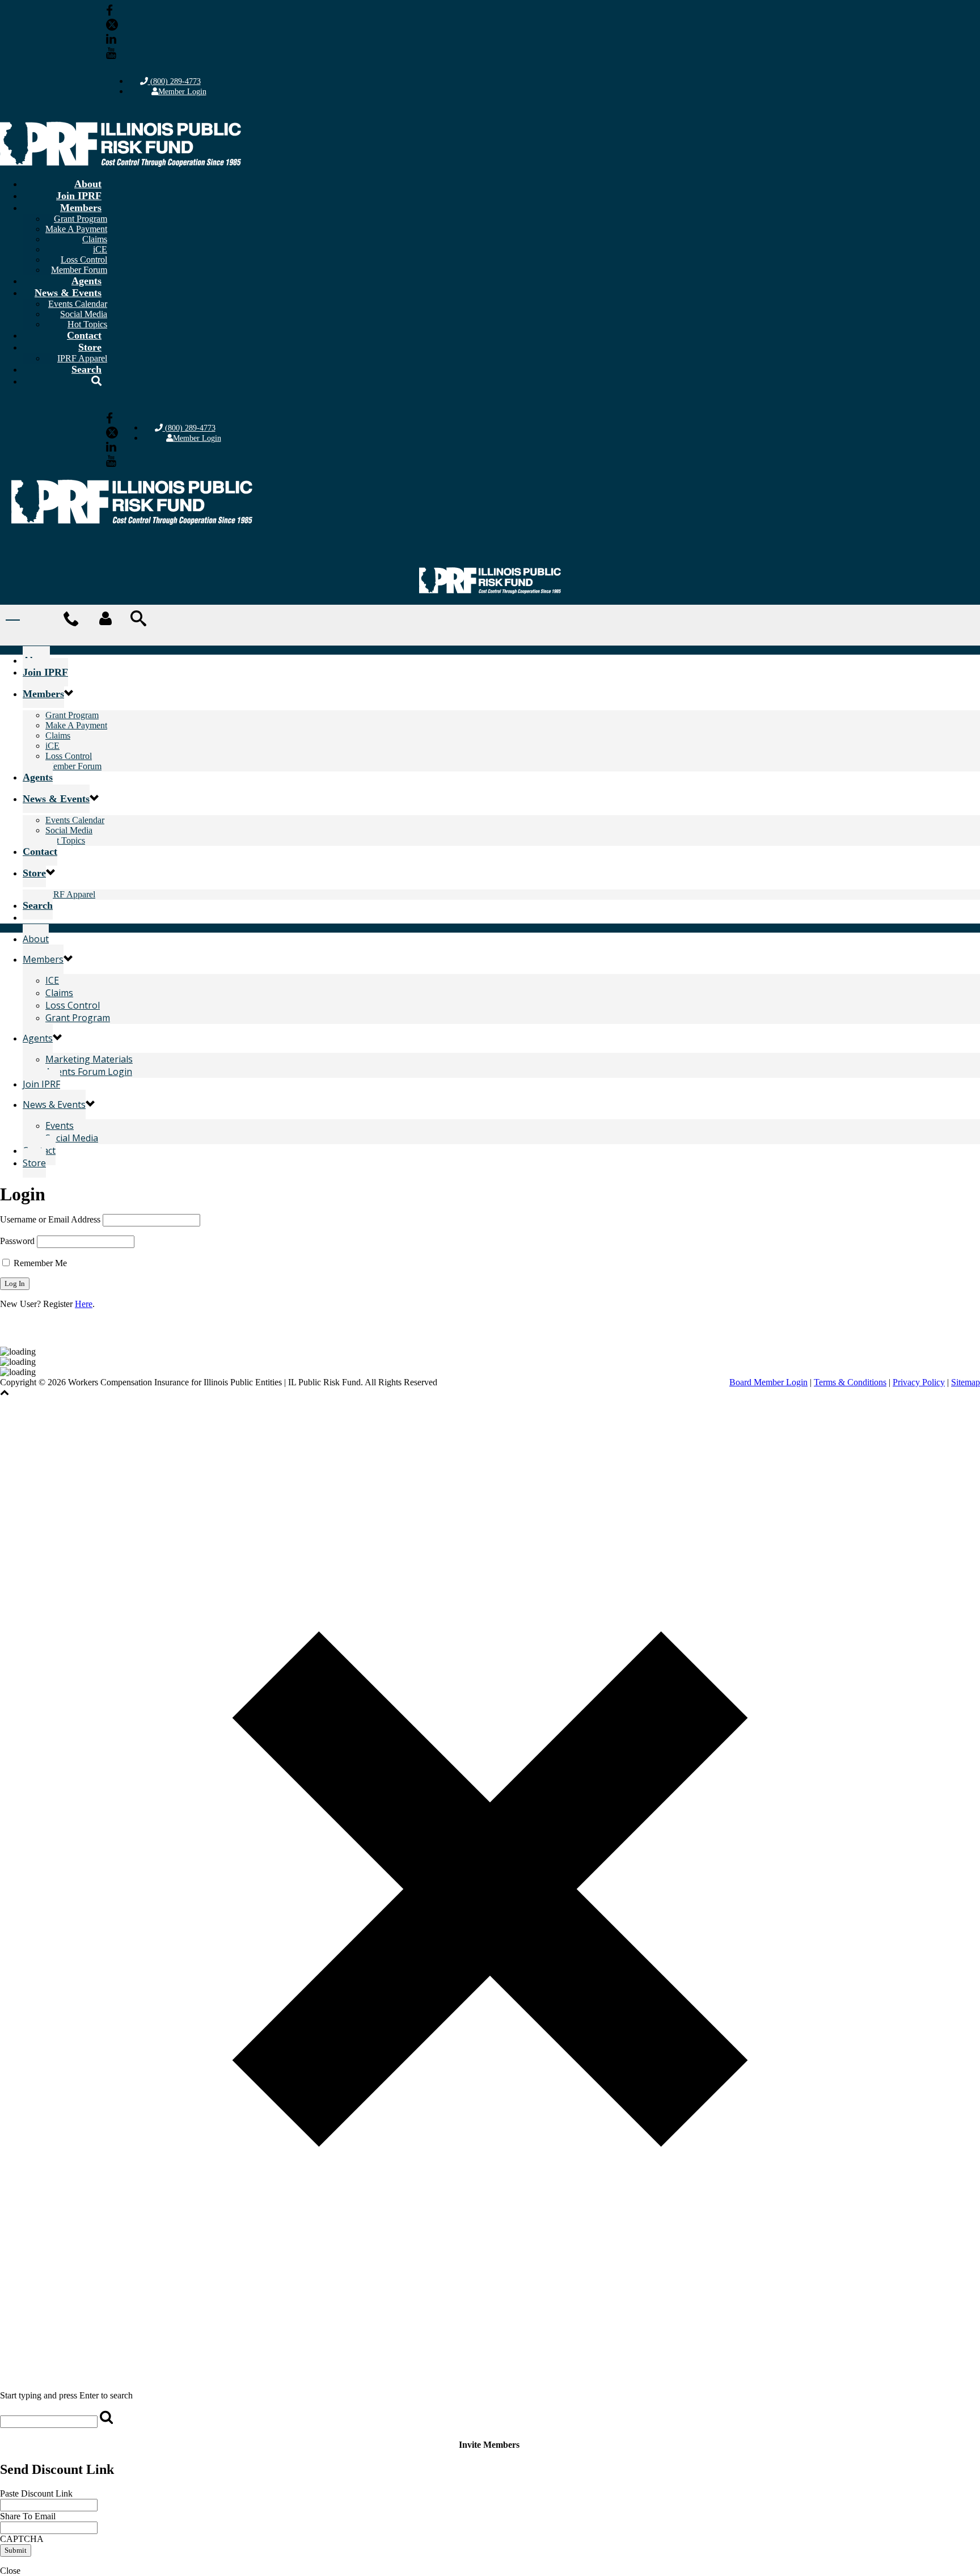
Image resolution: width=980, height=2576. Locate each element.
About (88, 184)
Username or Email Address (50, 1219)
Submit (16, 2550)
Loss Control (84, 260)
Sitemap (966, 1382)
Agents (86, 281)
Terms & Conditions (850, 1382)
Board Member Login (768, 1382)
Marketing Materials (89, 1059)
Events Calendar (78, 304)
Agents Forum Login (89, 1072)
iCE (100, 249)
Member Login (182, 92)
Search (86, 369)
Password (17, 1241)
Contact (84, 335)
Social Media (84, 314)
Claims (95, 239)
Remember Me (39, 1263)
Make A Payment (76, 229)
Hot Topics (65, 840)
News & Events (68, 293)
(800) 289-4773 (174, 81)
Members (81, 208)
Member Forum (73, 766)
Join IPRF (79, 196)
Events (60, 1125)
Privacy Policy (919, 1382)
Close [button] (10, 2571)
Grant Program (81, 219)
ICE (52, 980)
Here (84, 1304)
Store (90, 347)
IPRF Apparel (70, 894)
